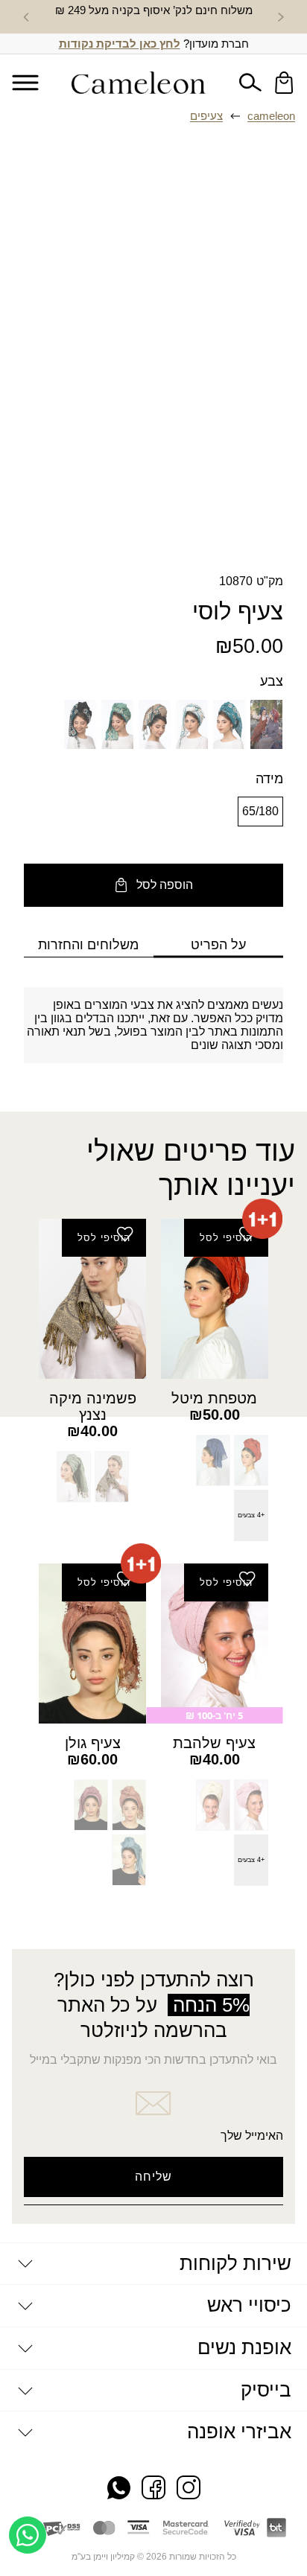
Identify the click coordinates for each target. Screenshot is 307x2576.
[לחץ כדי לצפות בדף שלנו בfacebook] (153, 2489)
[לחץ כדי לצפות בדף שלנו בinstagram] (189, 2489)
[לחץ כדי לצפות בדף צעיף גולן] (92, 1644)
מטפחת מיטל (214, 1398)
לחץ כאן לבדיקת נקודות (120, 44)
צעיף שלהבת (214, 1743)
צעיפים (206, 116)
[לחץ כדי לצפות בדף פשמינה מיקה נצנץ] (92, 1299)
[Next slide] (26, 17)
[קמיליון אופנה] (139, 83)
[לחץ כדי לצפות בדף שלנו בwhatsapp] (119, 2489)
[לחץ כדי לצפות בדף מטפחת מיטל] (215, 1299)
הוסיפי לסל (226, 1238)
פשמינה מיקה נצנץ (93, 1406)
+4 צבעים (251, 1515)
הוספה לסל (165, 885)
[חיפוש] (250, 83)
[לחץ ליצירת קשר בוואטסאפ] (28, 2535)
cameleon (271, 116)
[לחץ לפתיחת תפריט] (25, 82)
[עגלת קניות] (284, 83)
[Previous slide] (281, 17)
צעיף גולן (93, 1743)
